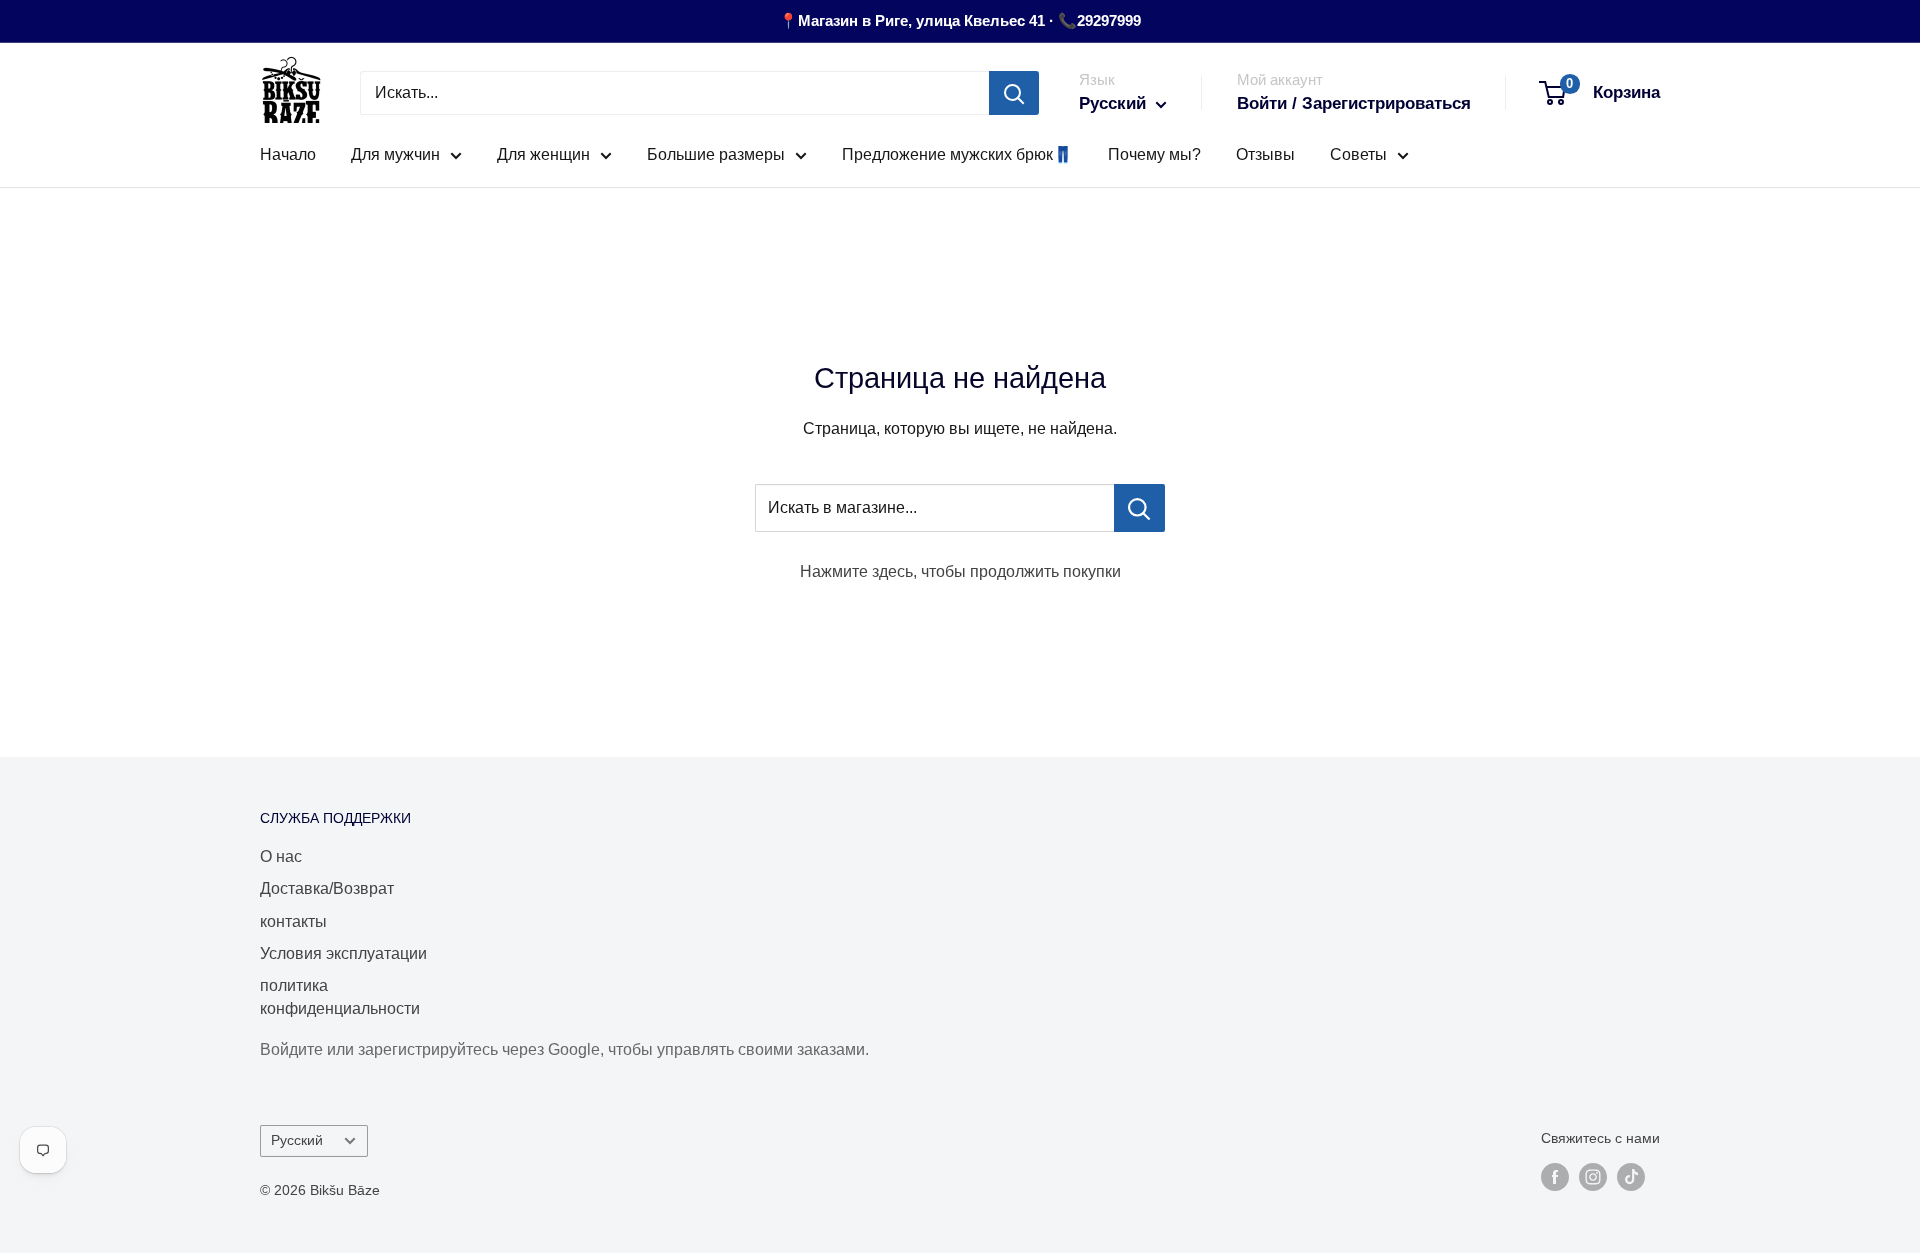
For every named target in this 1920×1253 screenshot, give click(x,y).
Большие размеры (716, 154)
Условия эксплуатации (343, 953)
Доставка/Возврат (327, 888)
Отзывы (1265, 154)
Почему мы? (1154, 154)
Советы (1358, 154)
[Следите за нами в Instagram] (1593, 1177)
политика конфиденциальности (340, 996)
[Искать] (1014, 93)
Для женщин (543, 154)
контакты (293, 921)
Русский (297, 1140)
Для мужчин (395, 154)
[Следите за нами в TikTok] (1631, 1177)
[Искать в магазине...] (1139, 508)
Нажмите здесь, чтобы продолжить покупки (960, 571)
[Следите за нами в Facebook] (1555, 1177)
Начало (288, 154)
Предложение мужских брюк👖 (957, 154)
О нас (281, 856)
